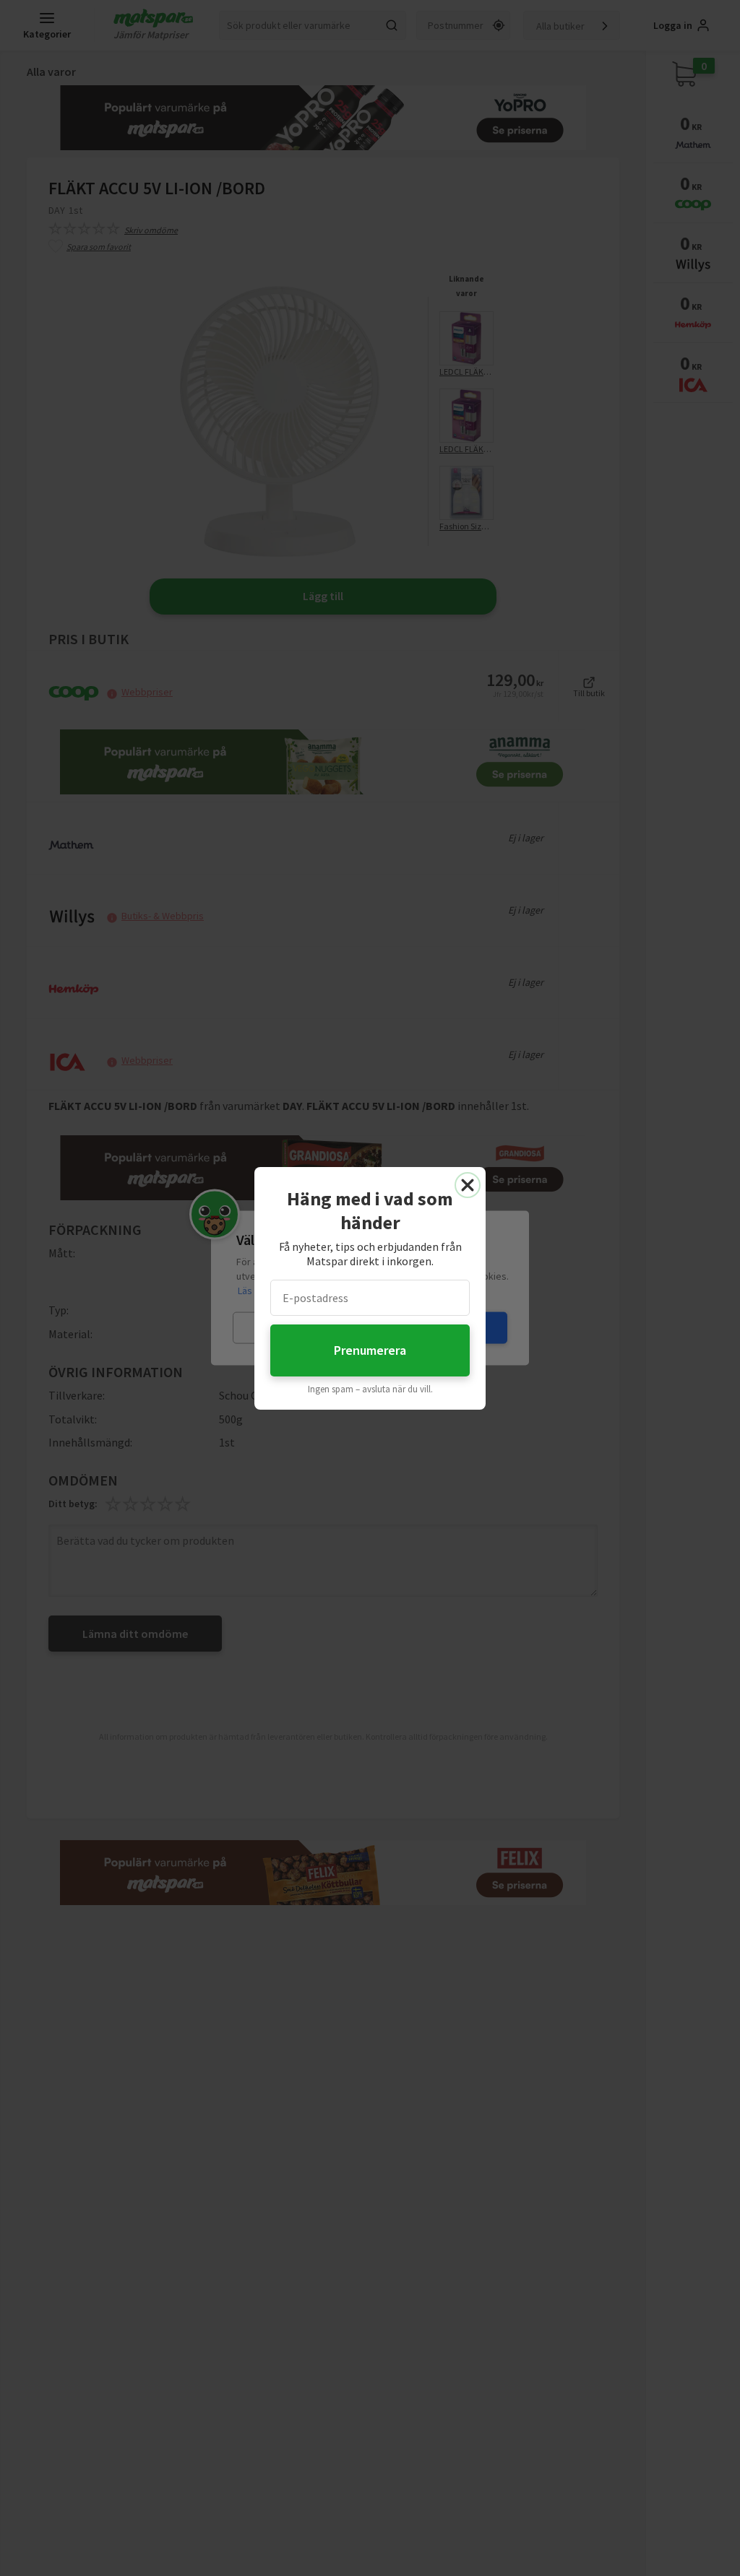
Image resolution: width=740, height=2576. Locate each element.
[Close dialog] (468, 1185)
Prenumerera (370, 1350)
